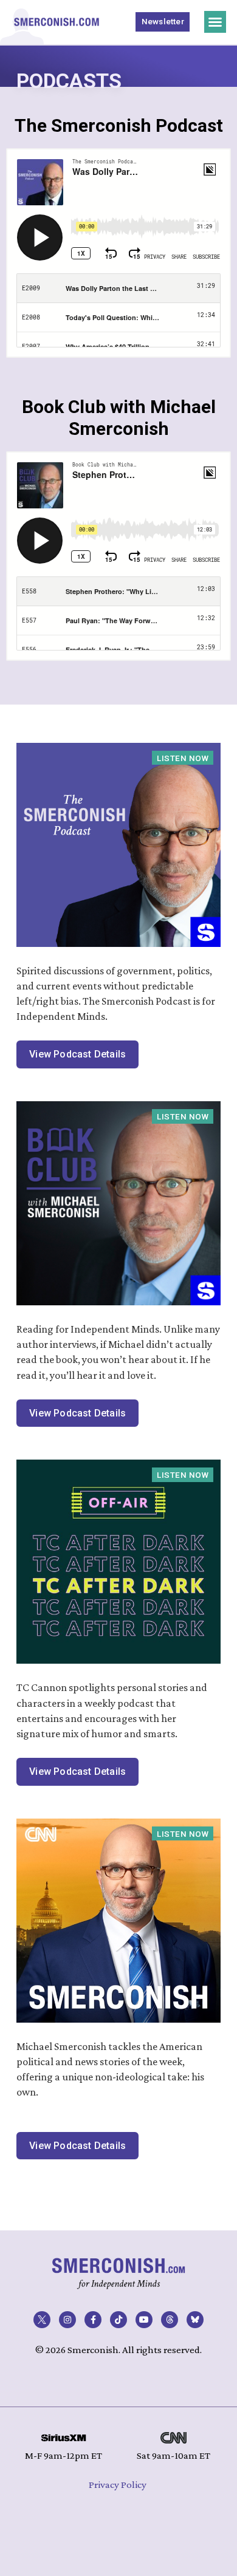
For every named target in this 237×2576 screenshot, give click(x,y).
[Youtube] (144, 2320)
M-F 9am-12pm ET (64, 2455)
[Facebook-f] (93, 2320)
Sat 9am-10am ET (173, 2455)
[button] (215, 22)
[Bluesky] (195, 2320)
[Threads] (170, 2320)
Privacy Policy (118, 2485)
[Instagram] (67, 2320)
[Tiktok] (118, 2320)
